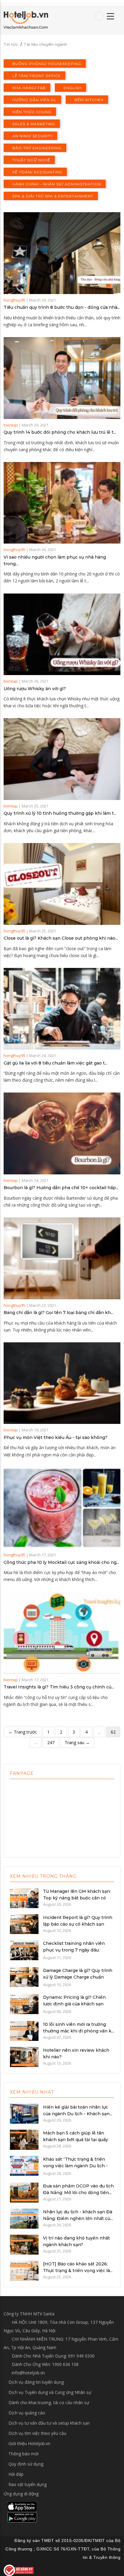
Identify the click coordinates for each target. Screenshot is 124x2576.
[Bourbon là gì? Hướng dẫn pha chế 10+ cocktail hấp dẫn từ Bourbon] (62, 1133)
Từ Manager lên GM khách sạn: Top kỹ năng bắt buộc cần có (77, 1895)
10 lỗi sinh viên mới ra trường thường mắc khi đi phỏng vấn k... (79, 2028)
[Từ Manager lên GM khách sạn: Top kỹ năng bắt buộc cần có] (24, 1898)
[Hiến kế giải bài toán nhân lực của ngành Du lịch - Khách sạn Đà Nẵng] (24, 2113)
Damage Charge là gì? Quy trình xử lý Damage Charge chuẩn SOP (78, 1977)
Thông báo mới (23, 2454)
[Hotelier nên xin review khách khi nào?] (24, 2056)
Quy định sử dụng (26, 2464)
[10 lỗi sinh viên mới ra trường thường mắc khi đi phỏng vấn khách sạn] (24, 2030)
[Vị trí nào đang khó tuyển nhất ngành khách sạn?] (24, 2244)
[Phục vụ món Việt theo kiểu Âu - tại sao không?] (62, 1383)
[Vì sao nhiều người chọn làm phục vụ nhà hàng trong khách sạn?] (62, 503)
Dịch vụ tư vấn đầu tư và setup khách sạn (49, 2423)
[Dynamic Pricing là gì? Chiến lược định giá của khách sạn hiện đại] (24, 2004)
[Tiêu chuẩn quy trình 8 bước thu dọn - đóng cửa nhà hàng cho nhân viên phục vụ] (62, 253)
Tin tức (11, 44)
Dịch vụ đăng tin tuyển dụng (36, 2382)
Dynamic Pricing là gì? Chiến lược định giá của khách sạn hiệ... (74, 2004)
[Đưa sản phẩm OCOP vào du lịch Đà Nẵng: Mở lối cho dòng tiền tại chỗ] (24, 2192)
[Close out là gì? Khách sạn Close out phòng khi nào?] (62, 884)
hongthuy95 (14, 300)
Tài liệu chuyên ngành (45, 44)
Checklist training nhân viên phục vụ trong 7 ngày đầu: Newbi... (74, 1950)
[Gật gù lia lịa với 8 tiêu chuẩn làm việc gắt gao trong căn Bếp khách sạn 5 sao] (62, 1009)
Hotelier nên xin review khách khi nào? (76, 2054)
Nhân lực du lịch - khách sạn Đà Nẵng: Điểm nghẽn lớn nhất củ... (78, 2215)
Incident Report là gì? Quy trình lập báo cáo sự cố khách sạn (78, 1921)
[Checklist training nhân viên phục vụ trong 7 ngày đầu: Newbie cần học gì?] (24, 1950)
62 (113, 1732)
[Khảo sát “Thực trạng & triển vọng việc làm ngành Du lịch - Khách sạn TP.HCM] (24, 2165)
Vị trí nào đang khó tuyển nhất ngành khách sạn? (76, 2241)
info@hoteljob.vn (28, 2373)
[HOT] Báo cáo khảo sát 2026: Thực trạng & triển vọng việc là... (78, 2267)
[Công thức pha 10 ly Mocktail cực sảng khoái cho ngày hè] (62, 1508)
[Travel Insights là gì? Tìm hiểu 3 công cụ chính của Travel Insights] (62, 1633)
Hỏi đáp (16, 2474)
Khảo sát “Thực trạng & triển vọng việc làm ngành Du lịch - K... (75, 2166)
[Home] (26, 20)
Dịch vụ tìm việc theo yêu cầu (37, 2433)
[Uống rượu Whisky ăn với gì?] (62, 634)
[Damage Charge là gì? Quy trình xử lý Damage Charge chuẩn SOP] (24, 1976)
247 (51, 1742)
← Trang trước (23, 1732)
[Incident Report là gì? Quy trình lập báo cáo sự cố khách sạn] (24, 1923)
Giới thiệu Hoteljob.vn (29, 2443)
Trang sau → (77, 1742)
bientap (11, 425)
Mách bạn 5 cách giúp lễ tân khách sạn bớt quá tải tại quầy (76, 2136)
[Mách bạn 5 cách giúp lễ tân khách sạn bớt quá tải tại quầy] (24, 2139)
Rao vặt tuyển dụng (28, 2484)
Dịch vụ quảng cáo (27, 2413)
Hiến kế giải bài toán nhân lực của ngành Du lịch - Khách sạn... (78, 2110)
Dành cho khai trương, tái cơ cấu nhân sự (49, 2402)
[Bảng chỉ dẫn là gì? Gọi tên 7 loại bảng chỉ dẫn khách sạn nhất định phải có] (62, 1258)
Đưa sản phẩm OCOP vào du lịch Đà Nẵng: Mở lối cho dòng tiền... (78, 2189)
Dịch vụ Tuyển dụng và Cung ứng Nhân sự (50, 2392)
